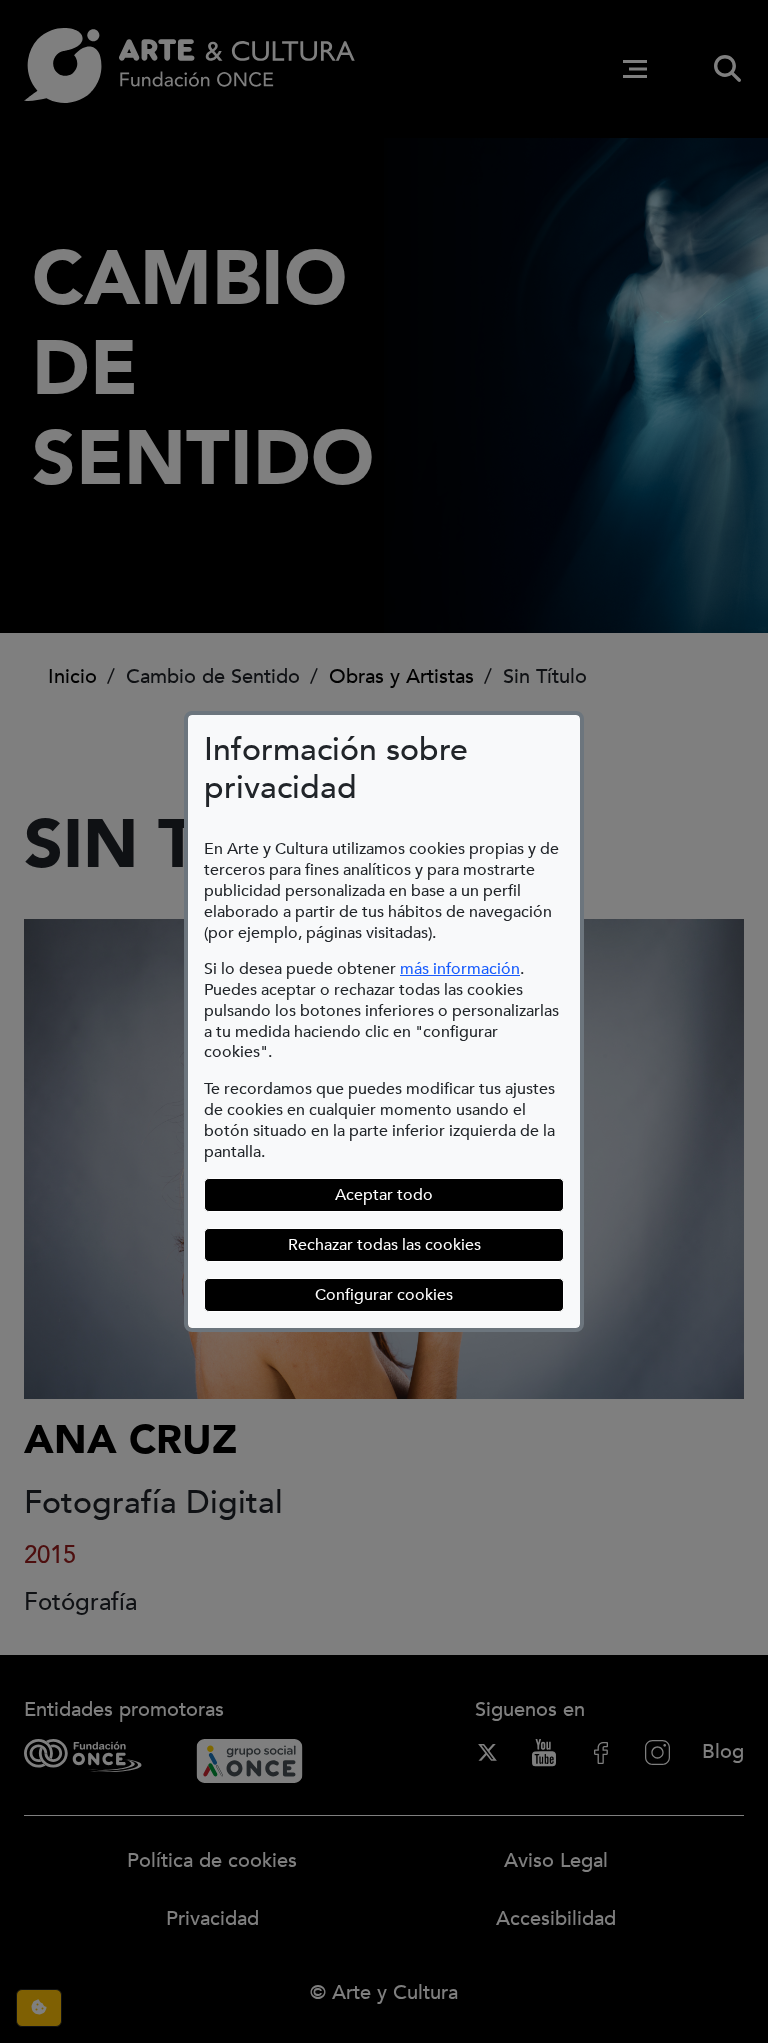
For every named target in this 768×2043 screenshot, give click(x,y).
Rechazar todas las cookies (384, 1245)
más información (460, 969)
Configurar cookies (439, 1294)
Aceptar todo (384, 1195)
